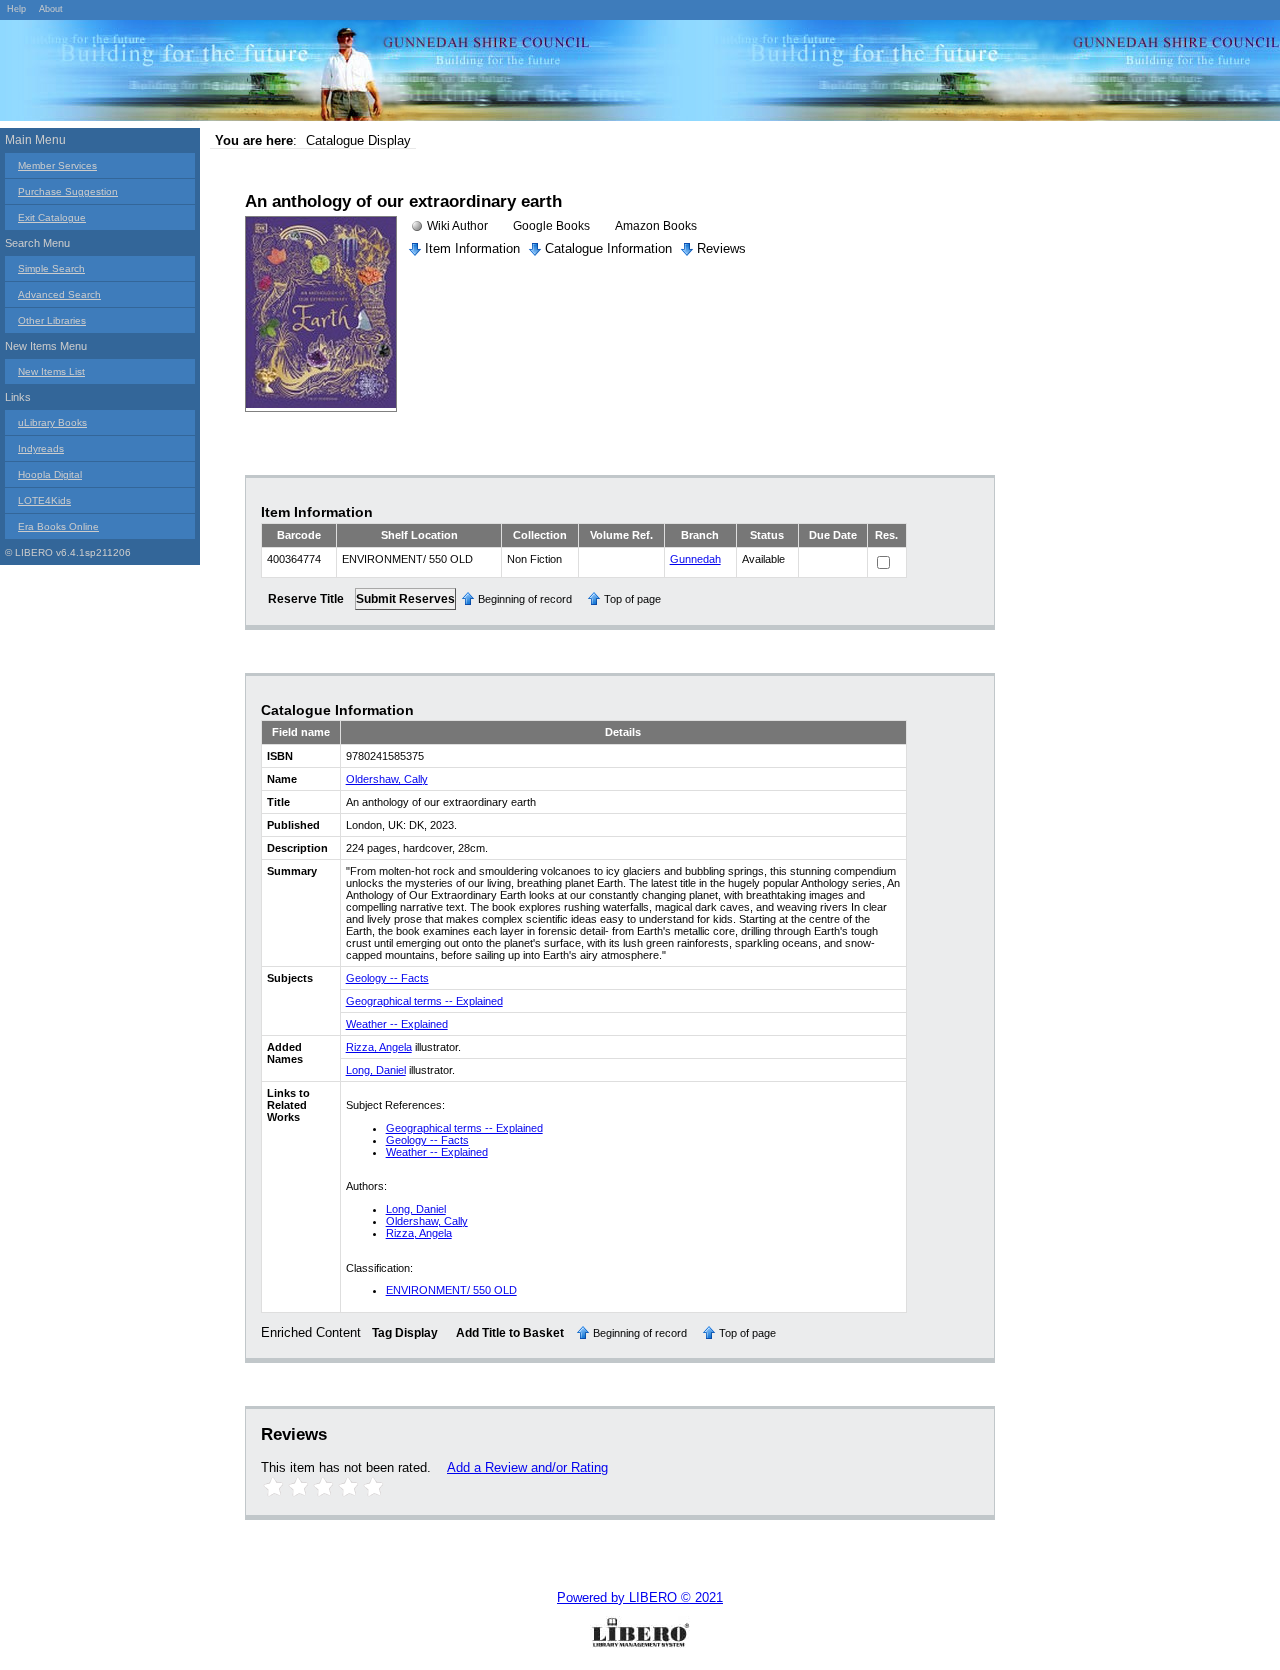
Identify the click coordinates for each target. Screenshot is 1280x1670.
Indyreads (41, 448)
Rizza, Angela (379, 1047)
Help (16, 9)
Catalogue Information (608, 248)
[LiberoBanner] (300, 74)
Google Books (551, 226)
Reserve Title (306, 599)
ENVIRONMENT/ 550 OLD (451, 1290)
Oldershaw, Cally (387, 779)
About (51, 9)
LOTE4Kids (44, 500)
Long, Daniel (376, 1070)
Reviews (721, 248)
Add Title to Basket (510, 1333)
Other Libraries (52, 320)
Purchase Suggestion (68, 191)
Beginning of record (525, 599)
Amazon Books (656, 226)
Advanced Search (59, 294)
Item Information (472, 248)
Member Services (57, 165)
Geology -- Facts (387, 978)
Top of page (632, 599)
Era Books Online (58, 526)
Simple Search (51, 268)
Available (763, 559)
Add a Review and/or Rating (527, 1467)
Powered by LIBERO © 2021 (640, 1597)
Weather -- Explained (397, 1024)
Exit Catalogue (52, 217)
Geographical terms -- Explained (424, 1001)
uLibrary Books (52, 422)
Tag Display (405, 1333)
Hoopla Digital (50, 474)
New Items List (51, 371)
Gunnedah (695, 559)
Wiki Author (457, 226)
